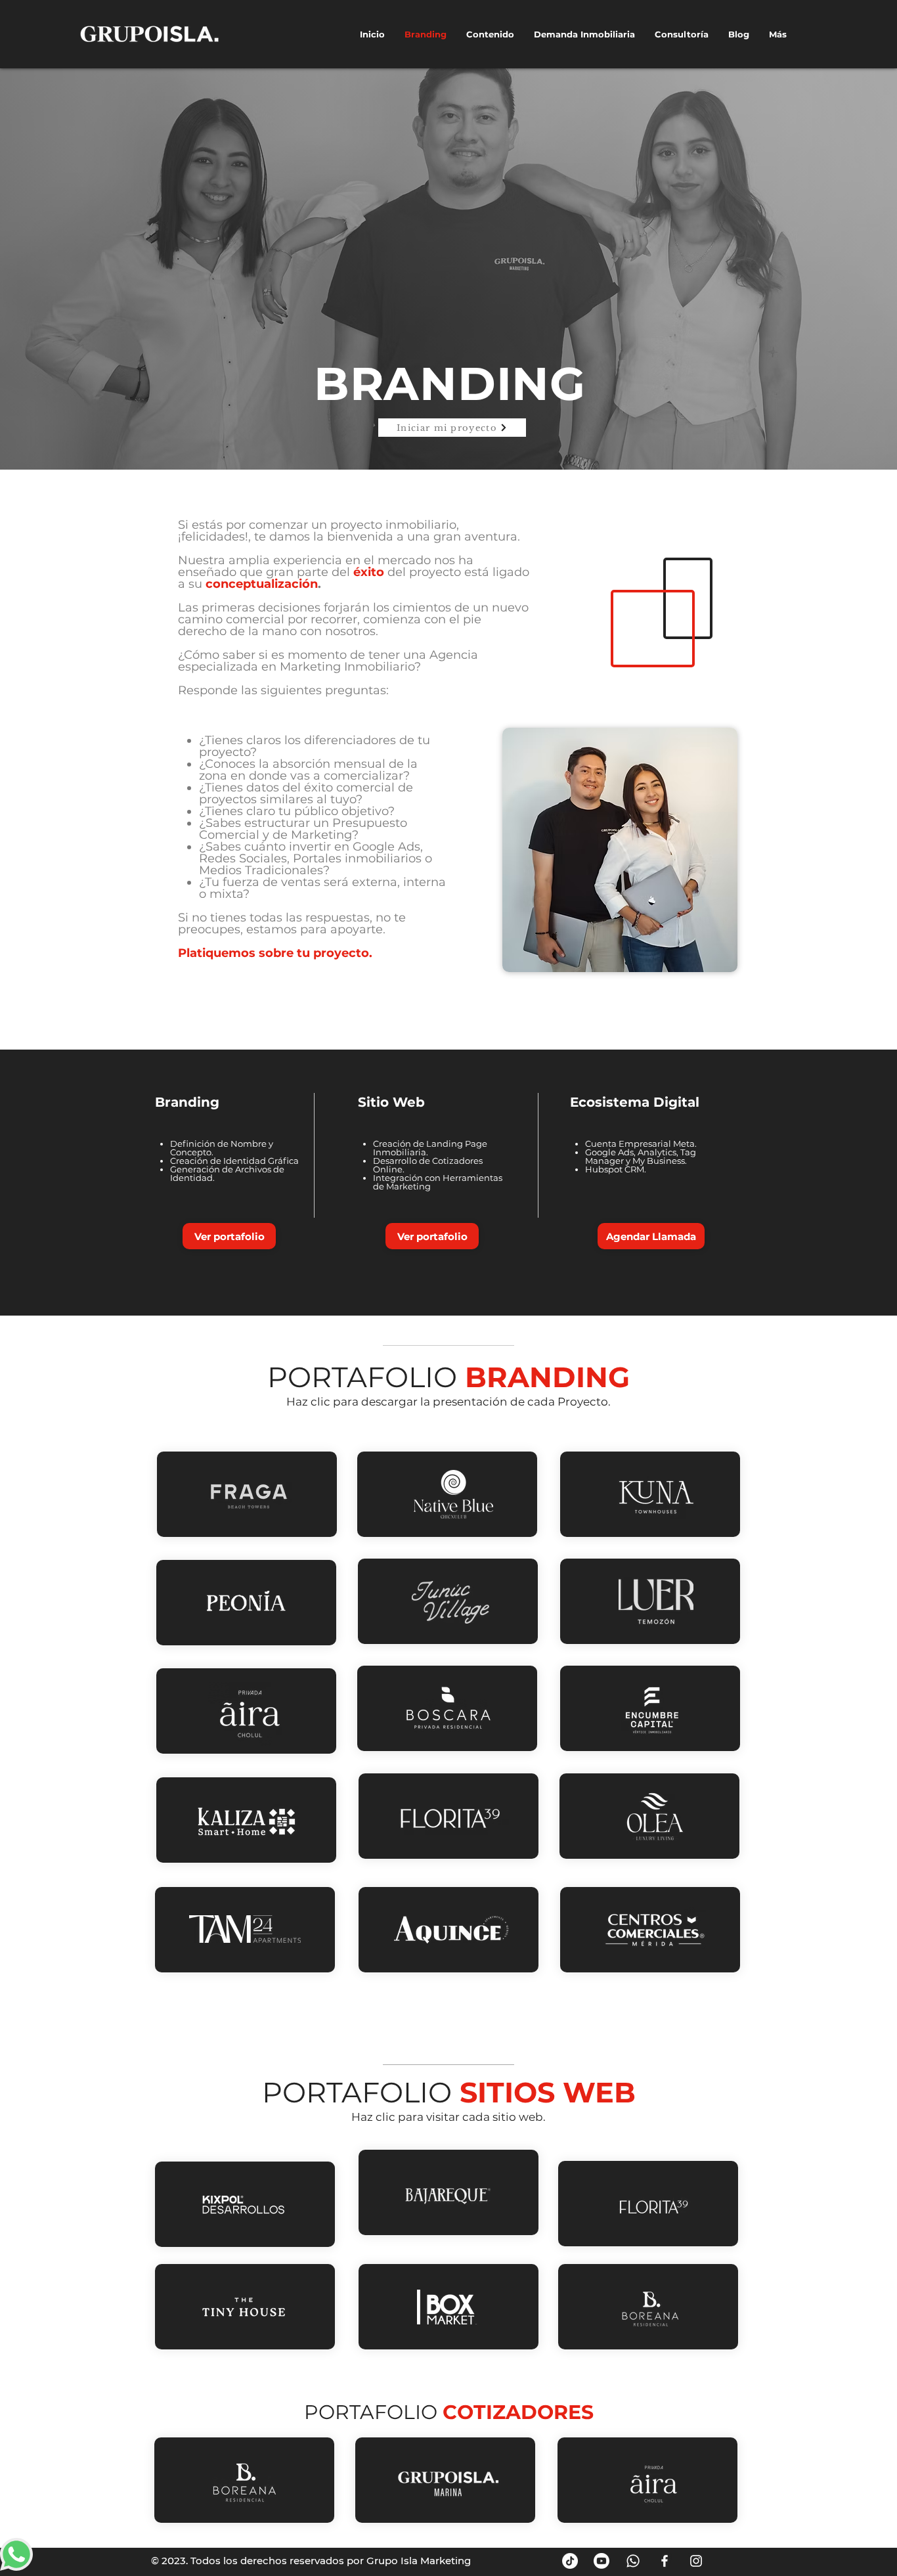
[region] (247, 1494)
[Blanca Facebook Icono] (665, 2561)
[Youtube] (602, 2561)
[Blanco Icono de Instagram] (696, 2561)
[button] (229, 1236)
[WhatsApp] (633, 2561)
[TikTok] (570, 2561)
